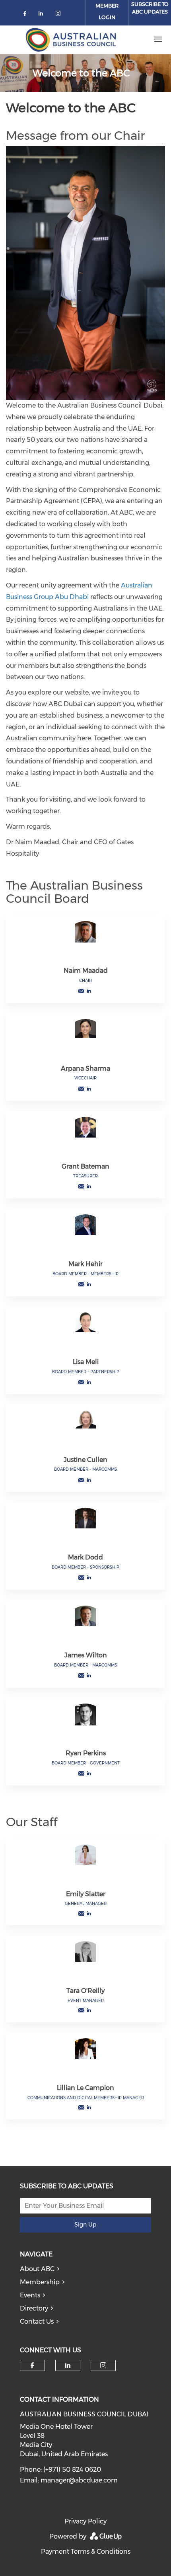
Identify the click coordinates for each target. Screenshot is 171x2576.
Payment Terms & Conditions (86, 2552)
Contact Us (37, 2321)
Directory (34, 2308)
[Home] (70, 39)
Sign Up (85, 2225)
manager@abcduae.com (79, 2480)
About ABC (37, 2269)
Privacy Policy (85, 2521)
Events (30, 2295)
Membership (40, 2282)
